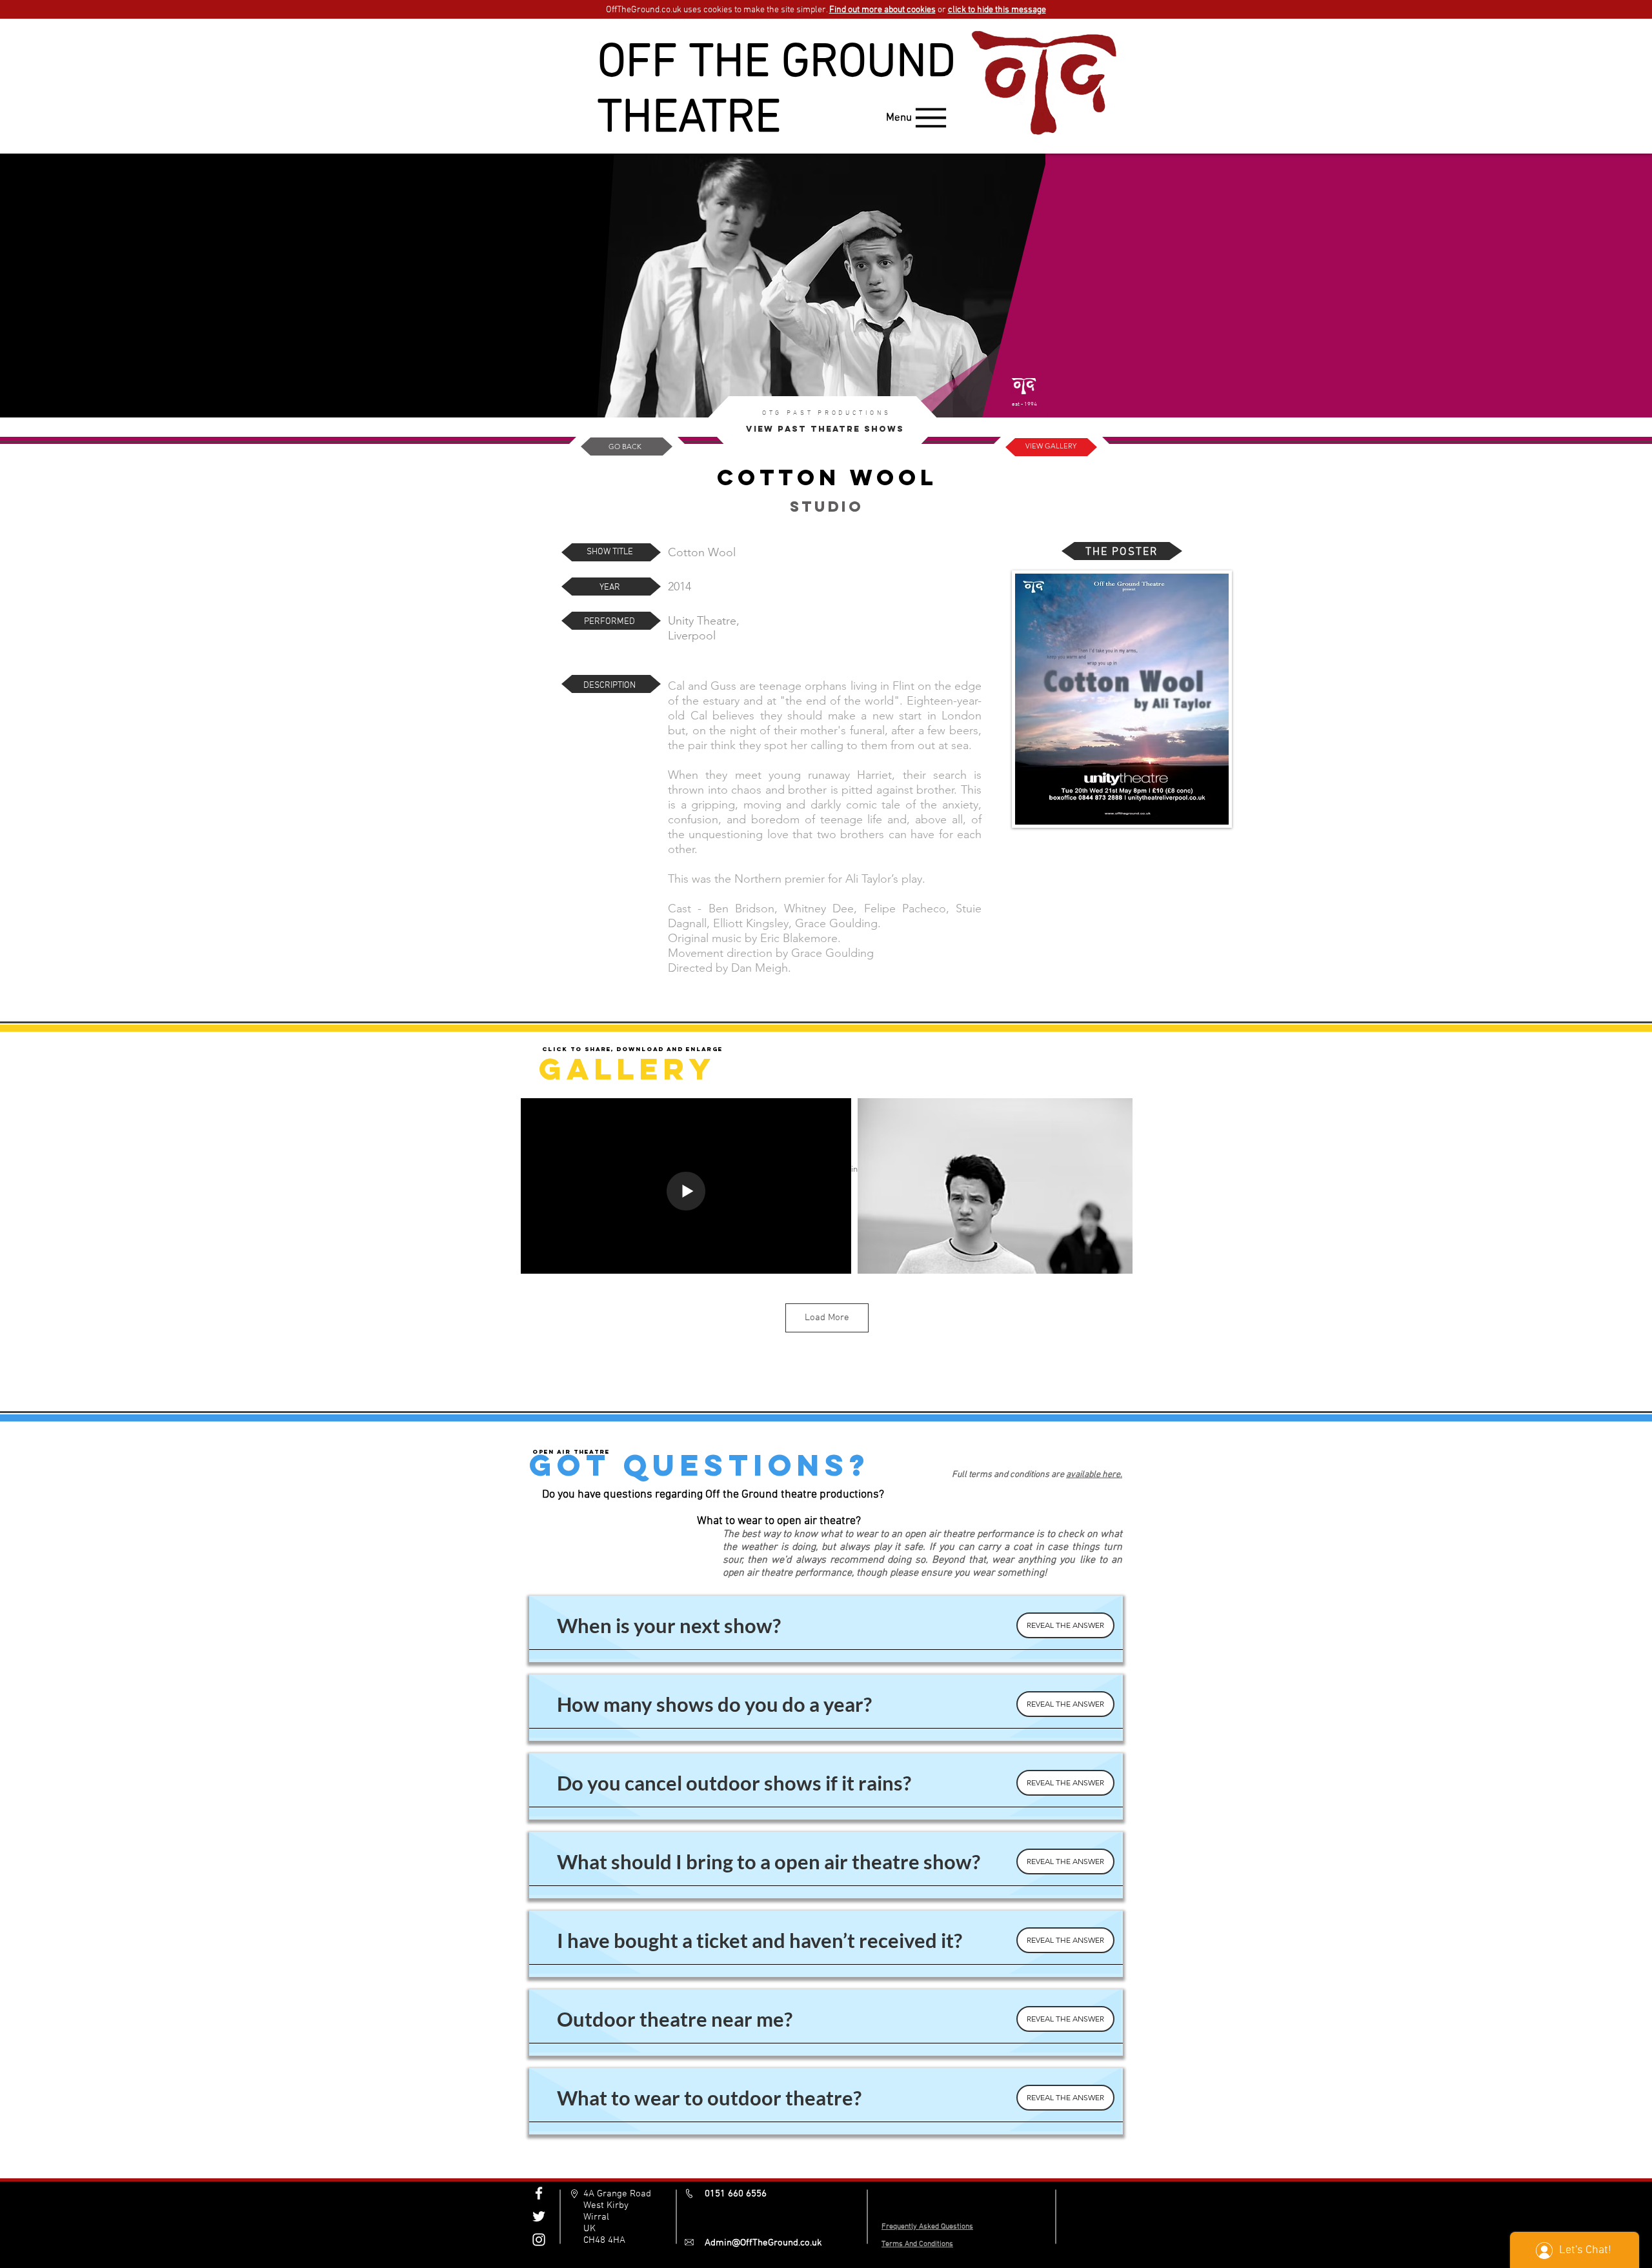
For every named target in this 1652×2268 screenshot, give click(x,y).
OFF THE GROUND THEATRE (777, 92)
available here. (1094, 1475)
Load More (827, 1318)
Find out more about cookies (882, 10)
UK (589, 2229)
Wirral (596, 2217)
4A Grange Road (617, 2194)
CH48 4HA (604, 2240)
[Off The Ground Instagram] (539, 2240)
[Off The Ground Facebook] (539, 2193)
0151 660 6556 (736, 2194)
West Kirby (606, 2205)
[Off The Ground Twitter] (539, 2216)
